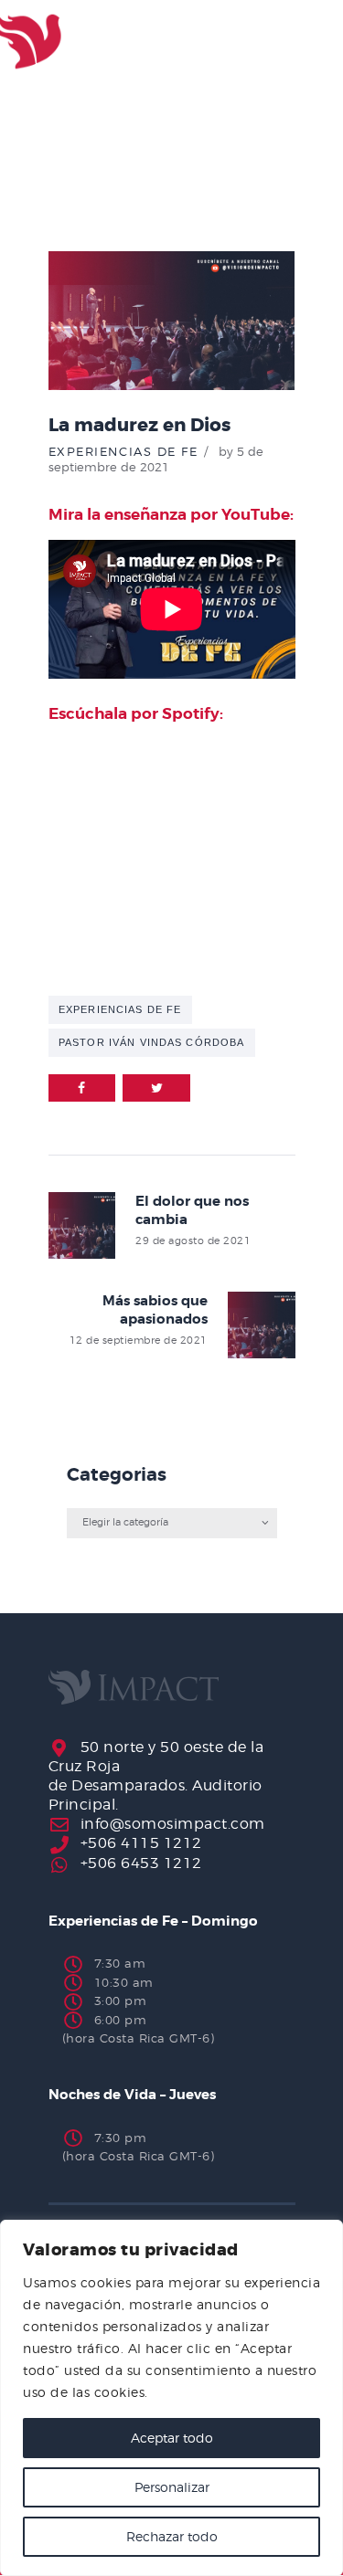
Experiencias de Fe (123, 451)
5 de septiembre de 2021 (156, 459)
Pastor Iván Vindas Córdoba (152, 1042)
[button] (287, 42)
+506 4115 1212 (141, 1843)
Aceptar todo (172, 2438)
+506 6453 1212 (141, 1863)
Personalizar (172, 2487)
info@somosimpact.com (173, 1824)
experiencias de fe (120, 1009)
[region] (171, 2398)
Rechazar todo (172, 2536)
